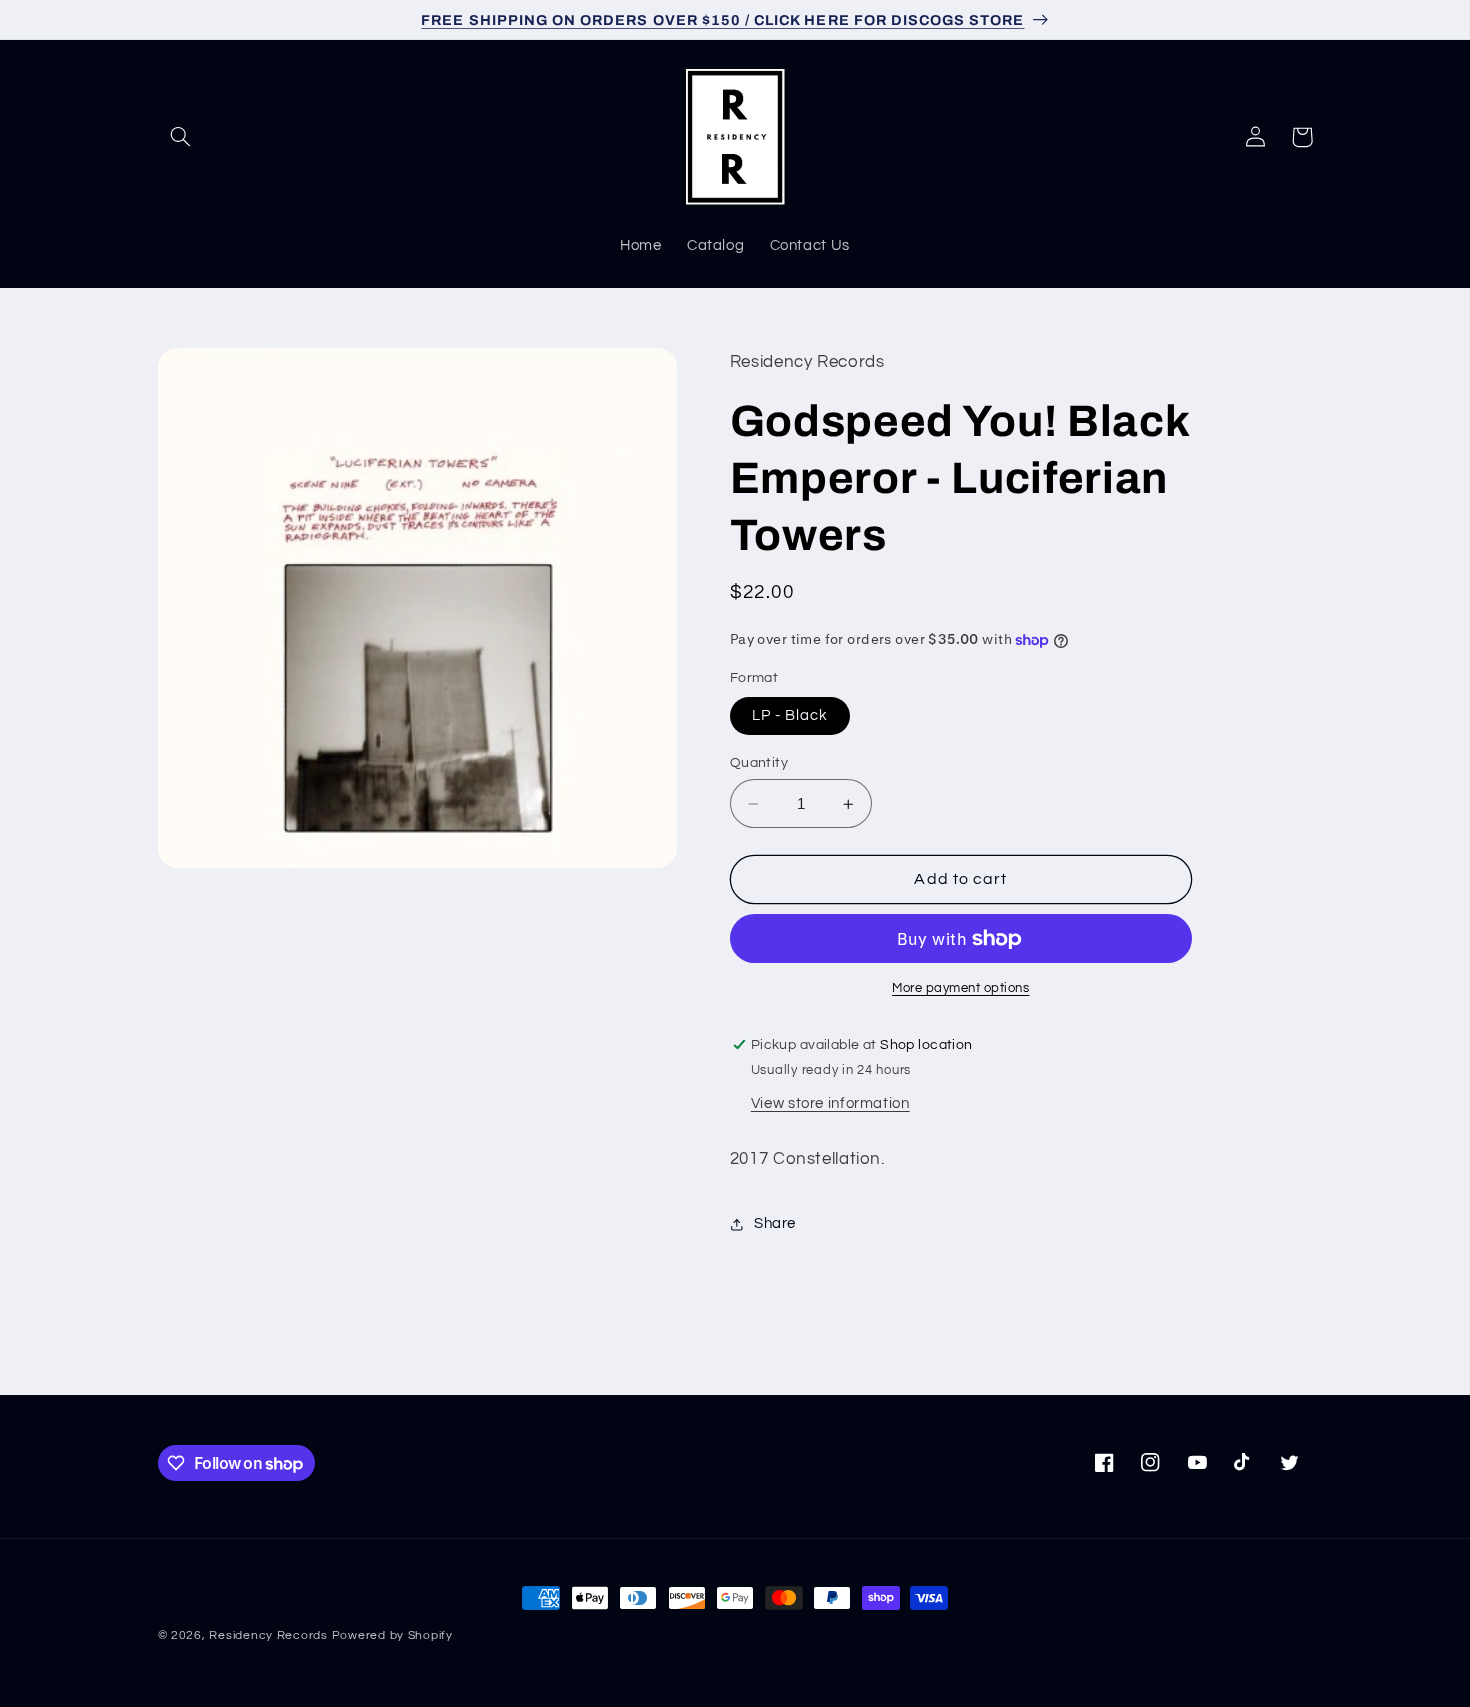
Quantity (759, 763)
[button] (181, 137)
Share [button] (775, 1224)
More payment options (961, 988)
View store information (830, 1103)
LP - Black (790, 715)
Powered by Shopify (392, 1635)
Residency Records (268, 1635)
